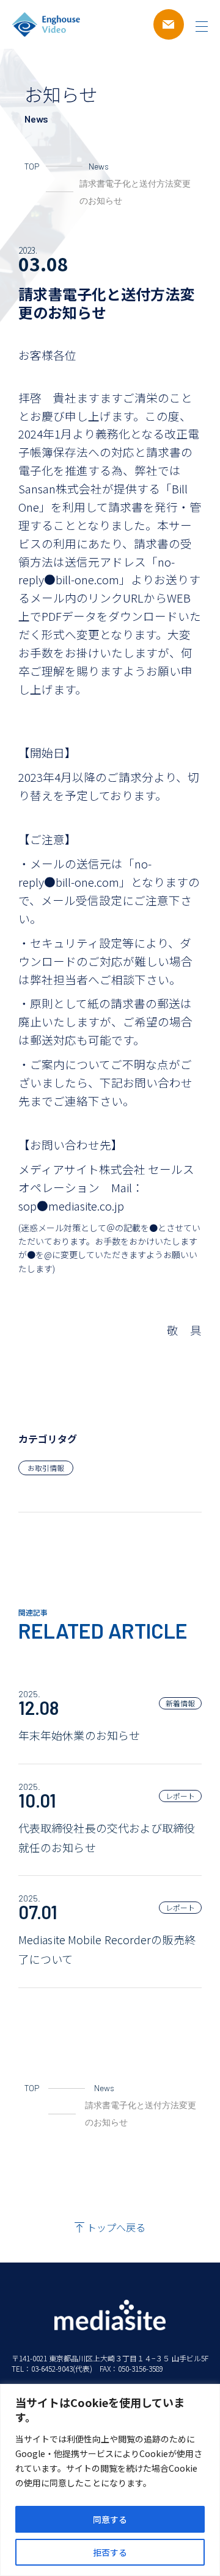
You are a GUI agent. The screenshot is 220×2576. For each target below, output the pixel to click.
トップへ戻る (116, 2227)
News (99, 166)
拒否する (110, 2552)
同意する (110, 2519)
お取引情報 (46, 1468)
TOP (32, 166)
